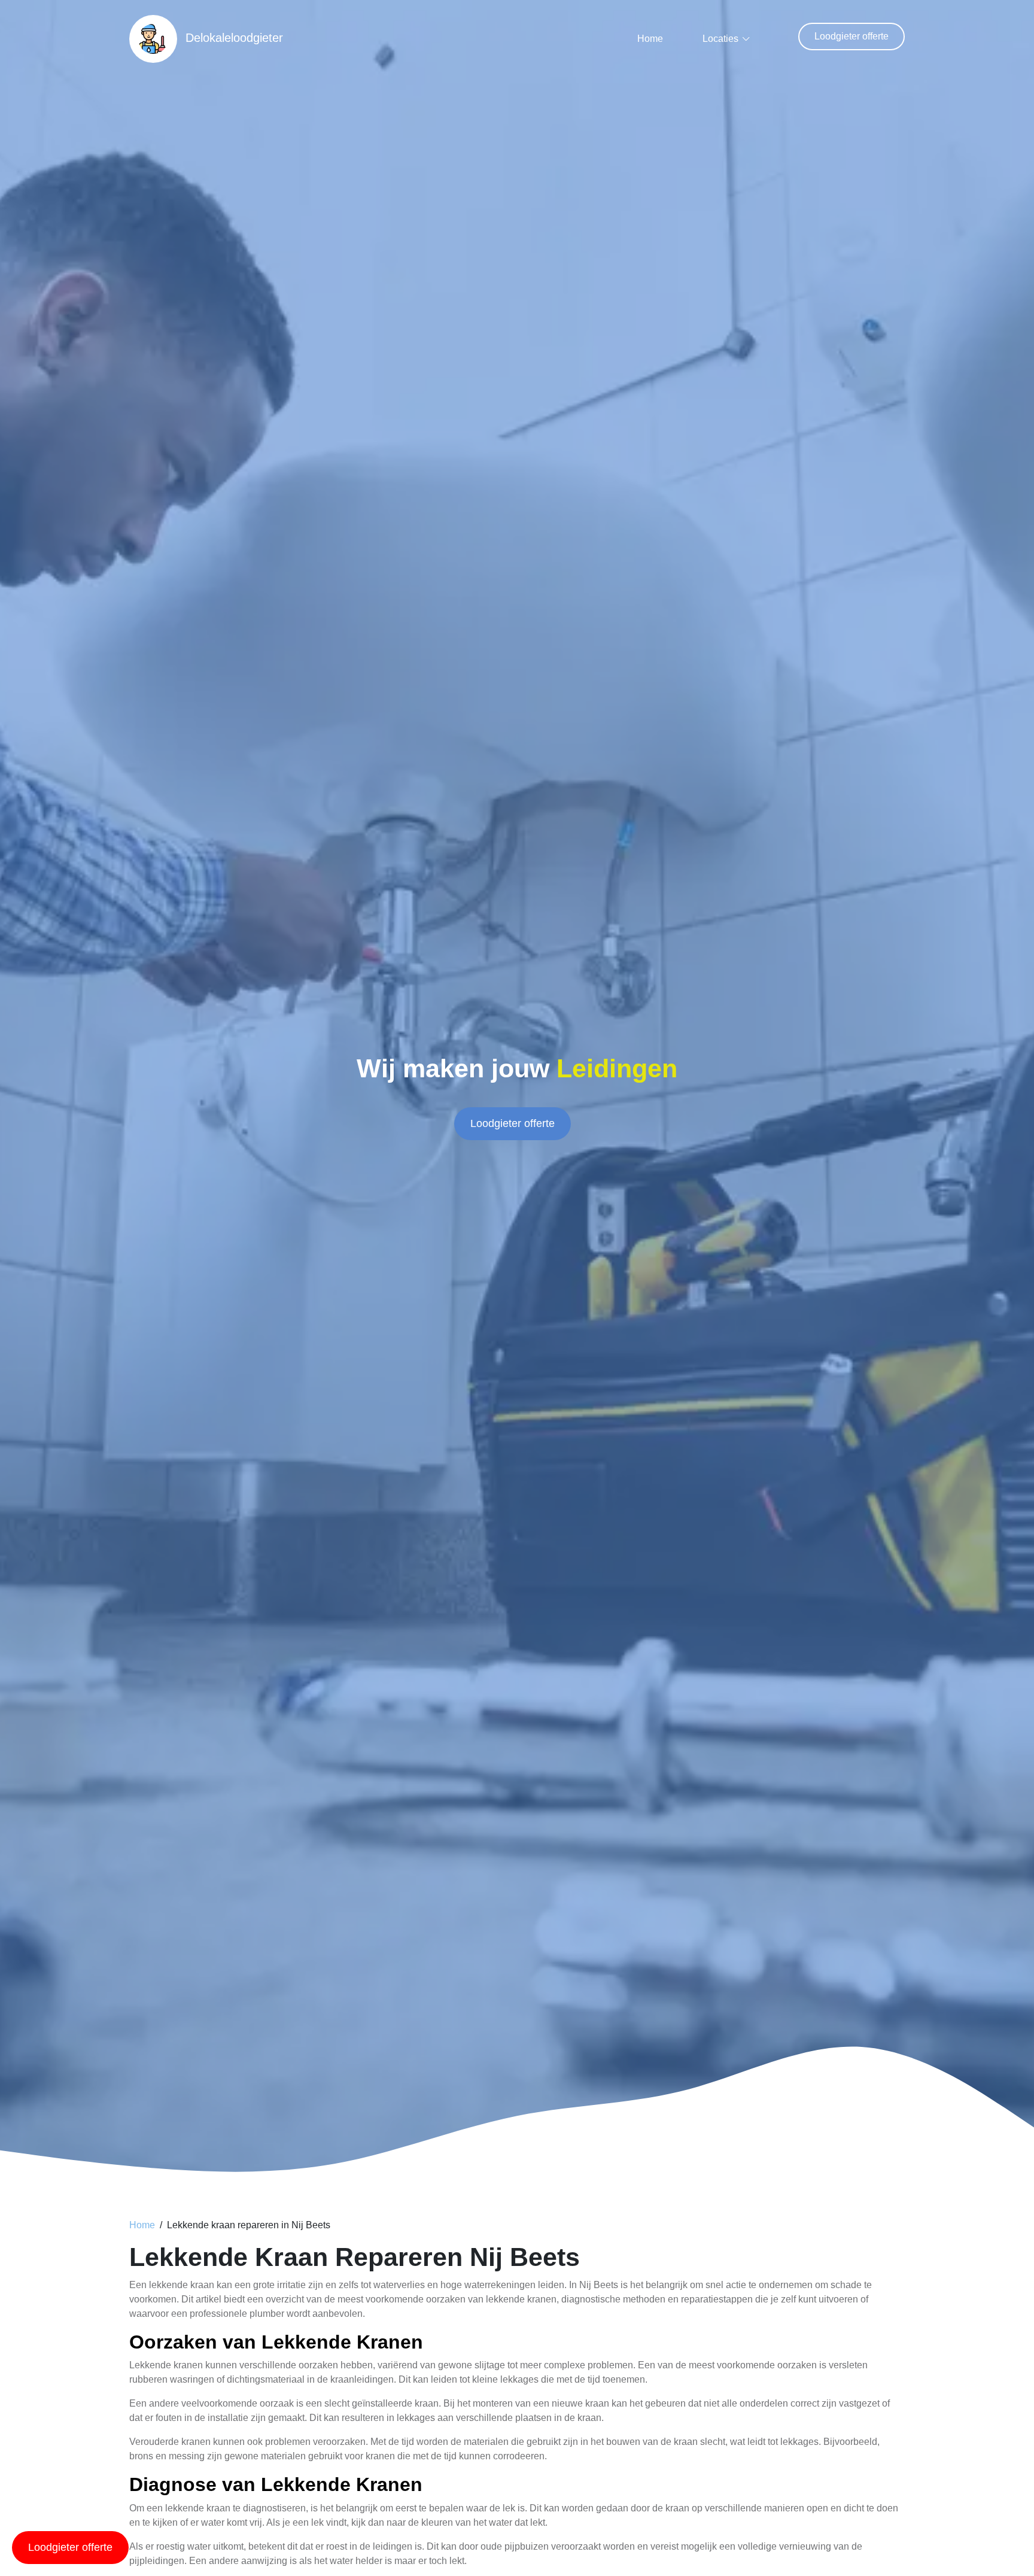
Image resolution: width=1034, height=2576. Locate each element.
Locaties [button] (720, 39)
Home (650, 39)
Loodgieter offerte (851, 36)
